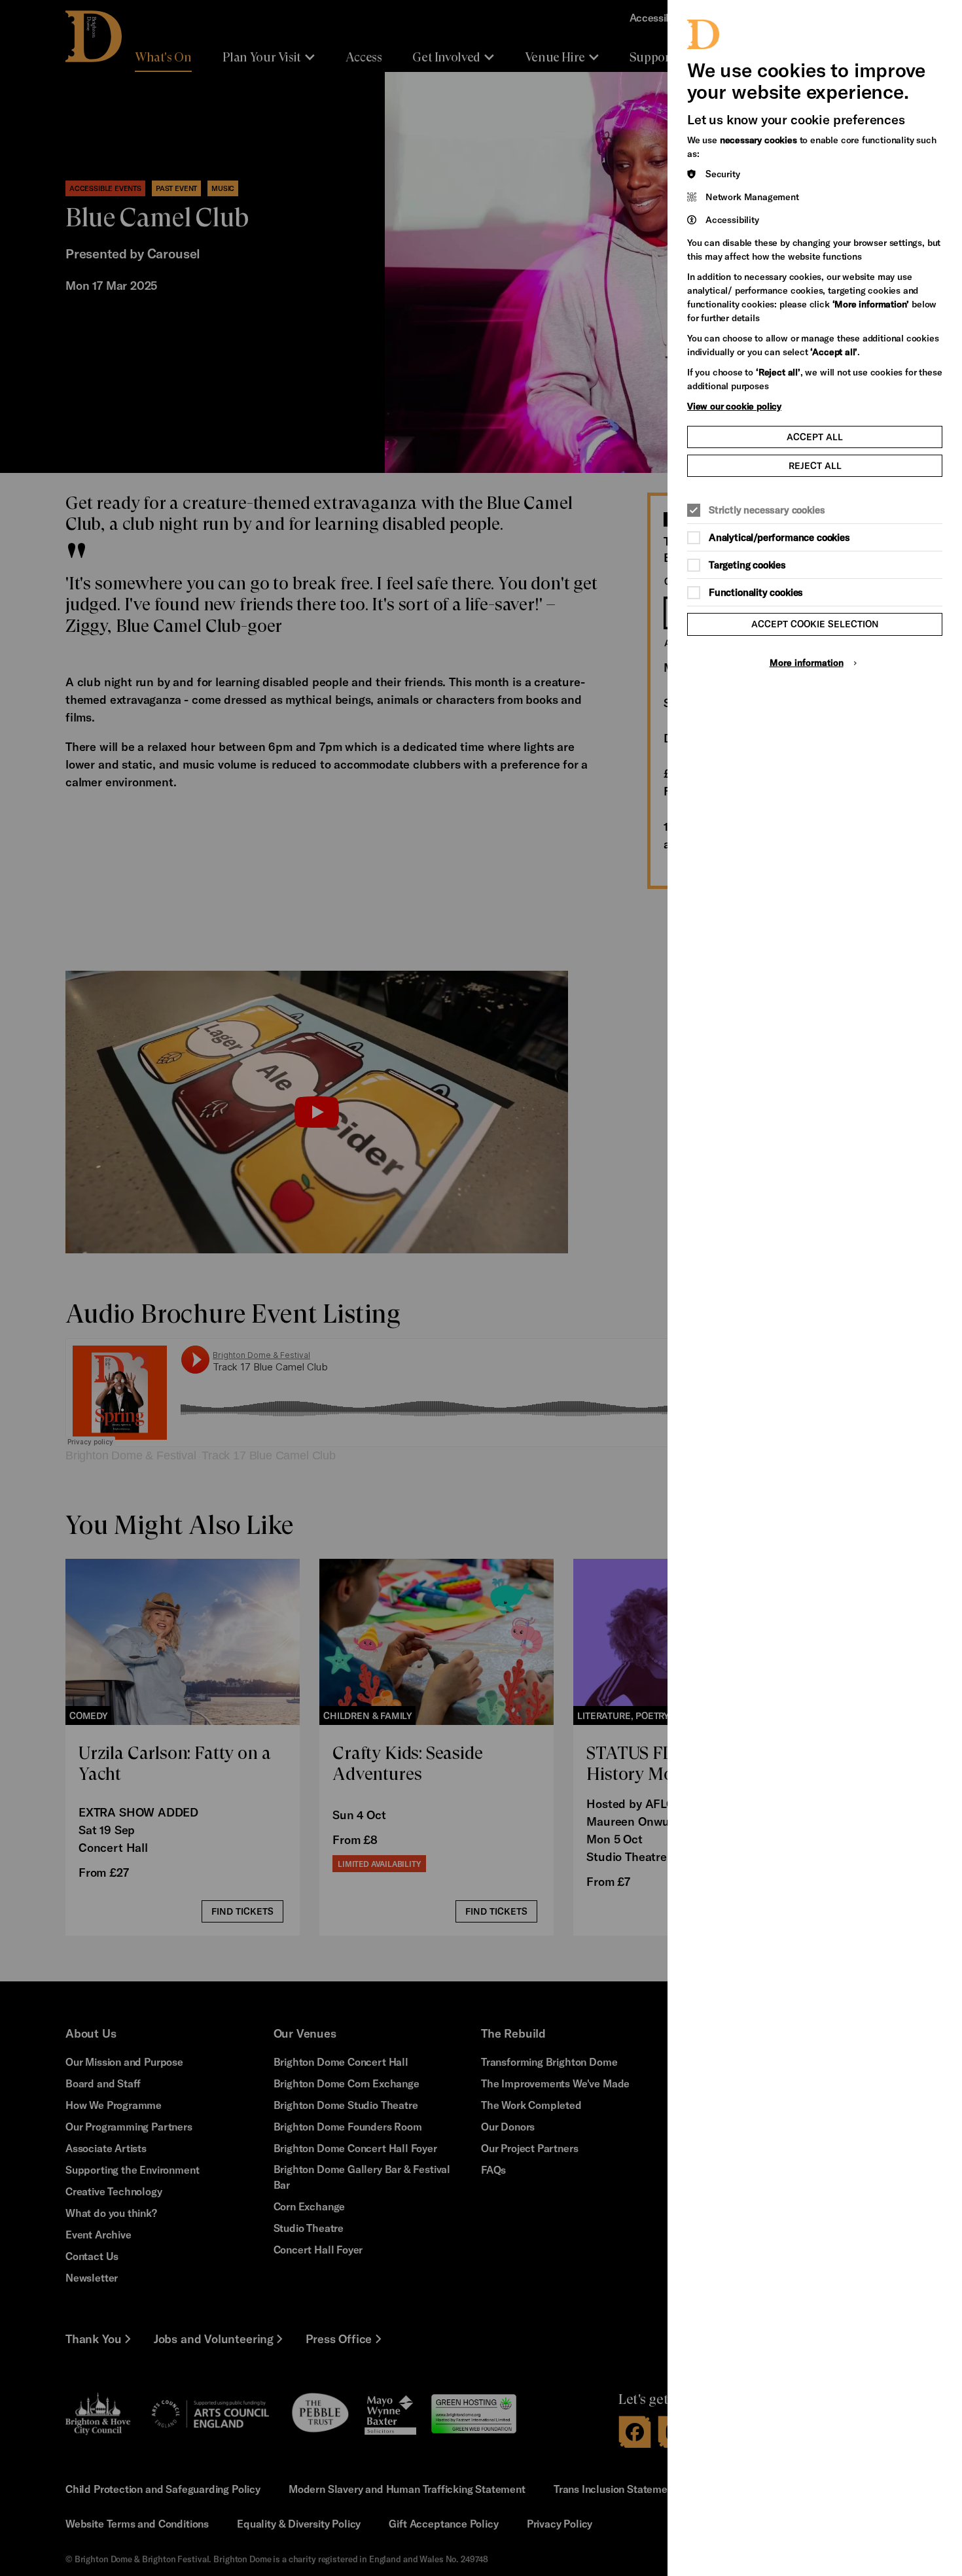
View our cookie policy (734, 406)
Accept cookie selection (815, 624)
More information (807, 662)
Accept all (815, 437)
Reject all (815, 465)
